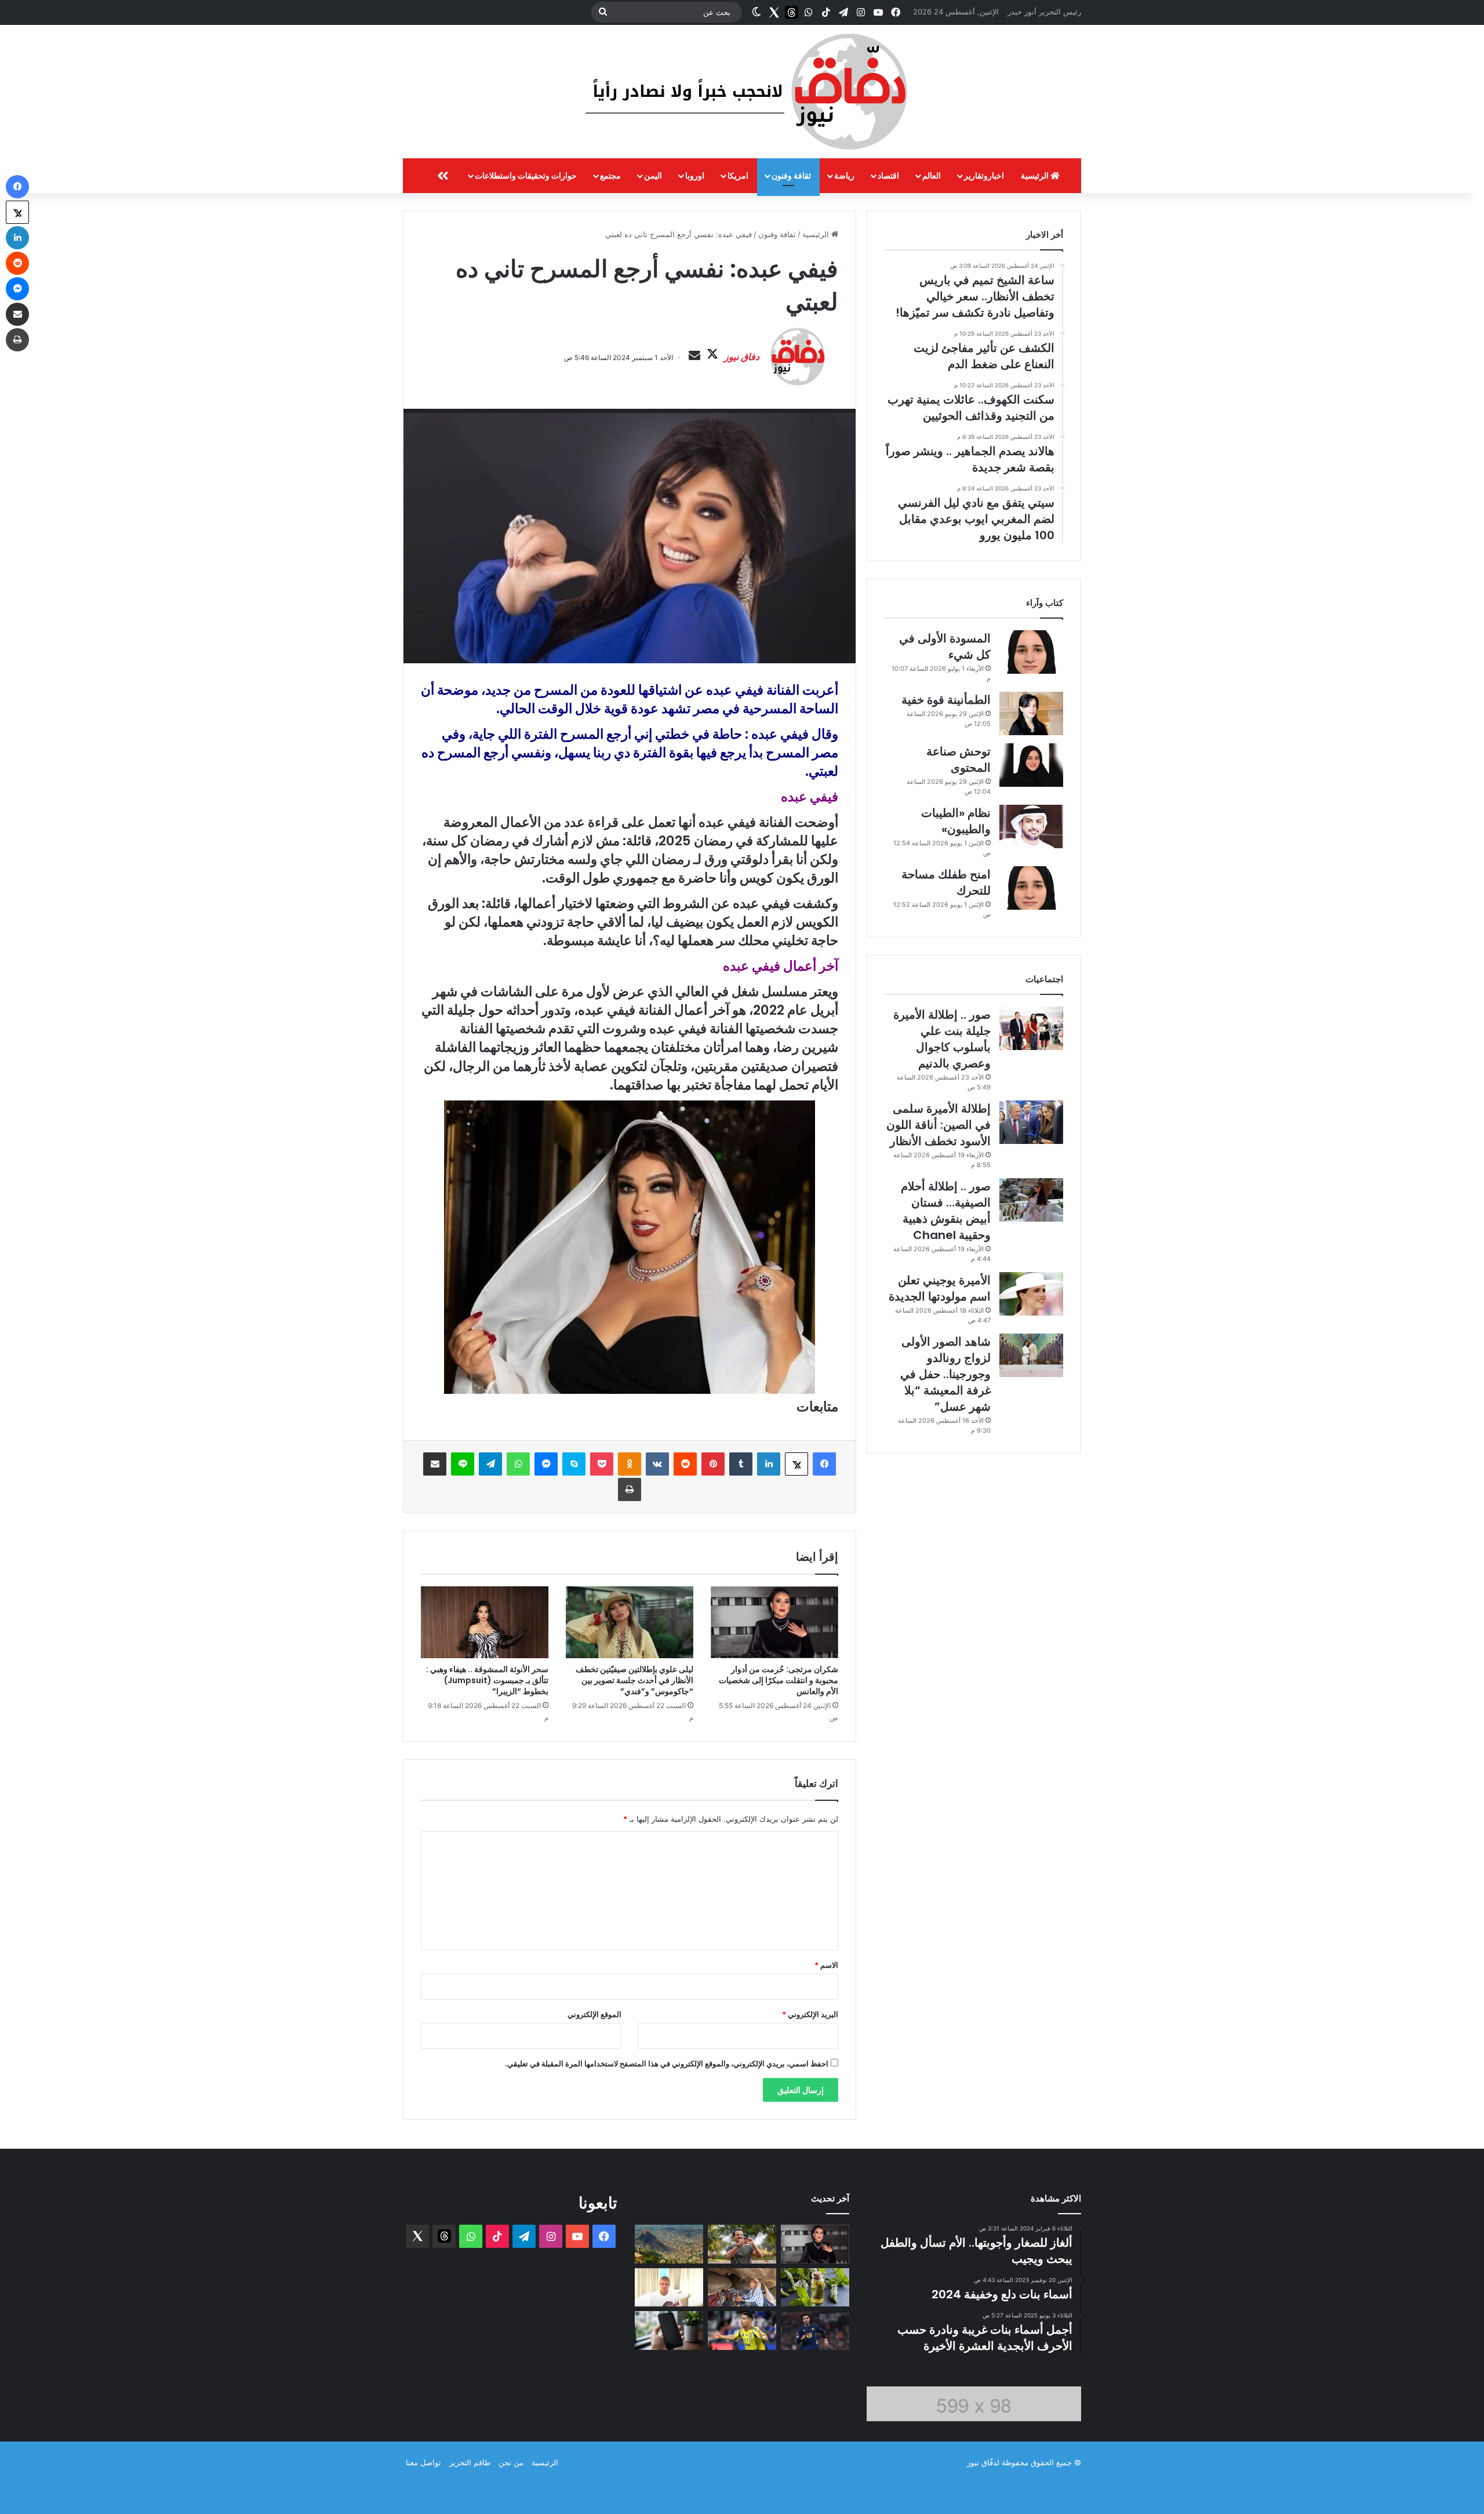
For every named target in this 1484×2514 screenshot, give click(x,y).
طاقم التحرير (470, 2462)
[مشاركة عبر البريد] (435, 1464)
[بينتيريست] (713, 1464)
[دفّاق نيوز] (742, 92)
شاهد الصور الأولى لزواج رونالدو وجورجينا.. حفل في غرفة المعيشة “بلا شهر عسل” (945, 1374)
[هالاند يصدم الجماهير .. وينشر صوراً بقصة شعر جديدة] (669, 2288)
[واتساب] (518, 1464)
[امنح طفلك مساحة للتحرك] (1031, 888)
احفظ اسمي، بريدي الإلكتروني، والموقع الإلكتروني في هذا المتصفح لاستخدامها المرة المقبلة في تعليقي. (667, 2063)
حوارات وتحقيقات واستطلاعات (526, 175)
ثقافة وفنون (791, 175)
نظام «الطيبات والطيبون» (956, 821)
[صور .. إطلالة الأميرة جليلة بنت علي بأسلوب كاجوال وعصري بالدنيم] (1031, 1028)
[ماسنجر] (546, 1464)
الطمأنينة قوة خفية (946, 700)
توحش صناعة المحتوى (959, 760)
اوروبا (695, 175)
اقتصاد (888, 175)
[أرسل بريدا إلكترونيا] (694, 356)
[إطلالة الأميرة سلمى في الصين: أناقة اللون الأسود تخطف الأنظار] (1031, 1122)
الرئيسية (1036, 175)
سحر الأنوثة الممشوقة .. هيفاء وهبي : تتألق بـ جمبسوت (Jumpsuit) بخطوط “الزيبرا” (487, 1680)
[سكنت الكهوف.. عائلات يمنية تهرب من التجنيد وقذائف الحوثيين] (742, 2288)
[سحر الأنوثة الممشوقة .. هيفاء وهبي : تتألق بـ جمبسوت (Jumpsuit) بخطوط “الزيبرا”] (485, 1622)
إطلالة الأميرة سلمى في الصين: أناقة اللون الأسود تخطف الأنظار (939, 1125)
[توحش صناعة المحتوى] (1031, 765)
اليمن (653, 175)
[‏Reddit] (685, 1464)
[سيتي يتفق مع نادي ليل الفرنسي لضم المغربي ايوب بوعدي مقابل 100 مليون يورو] (815, 2330)
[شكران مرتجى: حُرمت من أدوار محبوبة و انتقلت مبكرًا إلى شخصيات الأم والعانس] (774, 1622)
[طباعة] (630, 1489)
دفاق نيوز (742, 357)
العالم (932, 175)
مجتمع (610, 175)
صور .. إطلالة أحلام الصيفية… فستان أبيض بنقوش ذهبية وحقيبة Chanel (946, 1211)
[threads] (791, 12)
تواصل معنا (423, 2462)
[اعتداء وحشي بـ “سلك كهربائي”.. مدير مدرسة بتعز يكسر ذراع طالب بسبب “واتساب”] (669, 2244)
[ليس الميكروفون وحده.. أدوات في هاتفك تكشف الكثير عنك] (669, 2330)
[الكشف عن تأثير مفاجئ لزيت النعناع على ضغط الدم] (815, 2288)
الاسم (826, 1965)
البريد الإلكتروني (810, 2014)
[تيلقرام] (490, 1464)
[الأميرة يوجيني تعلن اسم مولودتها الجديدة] (1031, 1294)
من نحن (511, 2462)
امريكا (738, 175)
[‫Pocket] (602, 1464)
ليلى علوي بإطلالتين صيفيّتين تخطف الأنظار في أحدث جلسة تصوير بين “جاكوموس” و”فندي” (634, 1680)
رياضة (844, 175)
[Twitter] (774, 12)
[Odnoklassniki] (630, 1464)
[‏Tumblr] (741, 1464)
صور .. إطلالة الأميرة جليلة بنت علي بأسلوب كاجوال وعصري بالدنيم (942, 1039)
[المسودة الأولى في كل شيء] (1031, 652)
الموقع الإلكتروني (594, 2014)
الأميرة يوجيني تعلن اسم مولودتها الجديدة (940, 1288)
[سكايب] (574, 1464)
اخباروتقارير (984, 175)
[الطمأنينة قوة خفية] (1031, 713)
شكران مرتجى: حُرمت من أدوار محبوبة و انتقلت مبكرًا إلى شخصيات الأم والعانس (779, 1680)
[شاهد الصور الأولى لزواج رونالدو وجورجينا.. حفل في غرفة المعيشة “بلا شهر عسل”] (1031, 1355)
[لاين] (463, 1464)
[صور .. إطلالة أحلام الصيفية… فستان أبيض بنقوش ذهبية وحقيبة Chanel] (1031, 1200)
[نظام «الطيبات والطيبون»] (1031, 827)
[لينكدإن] (769, 1464)
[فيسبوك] (824, 1464)
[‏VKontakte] (657, 1464)
